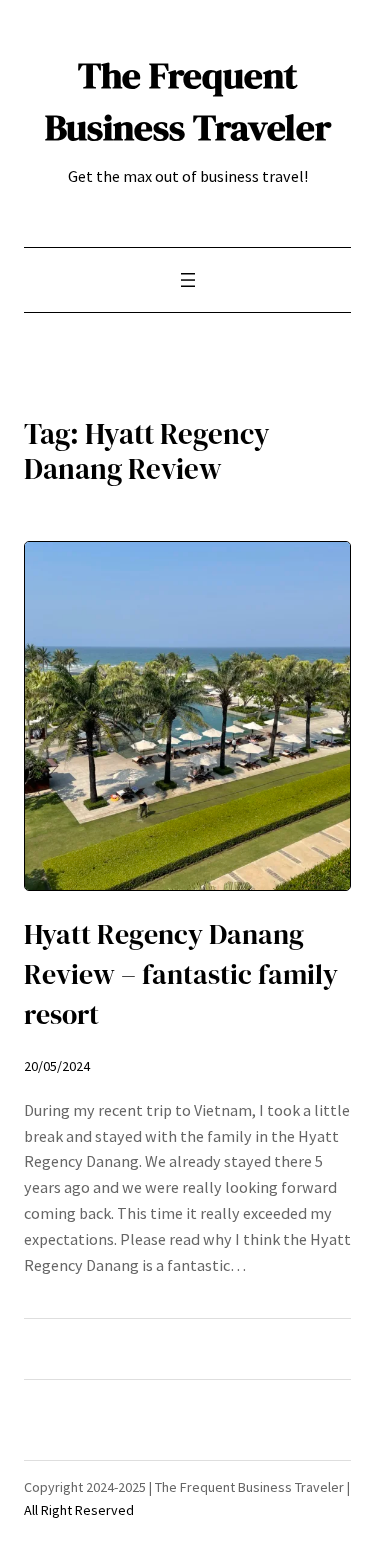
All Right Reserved (79, 1510)
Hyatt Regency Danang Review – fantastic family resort (181, 974)
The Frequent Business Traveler (188, 101)
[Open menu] (188, 280)
